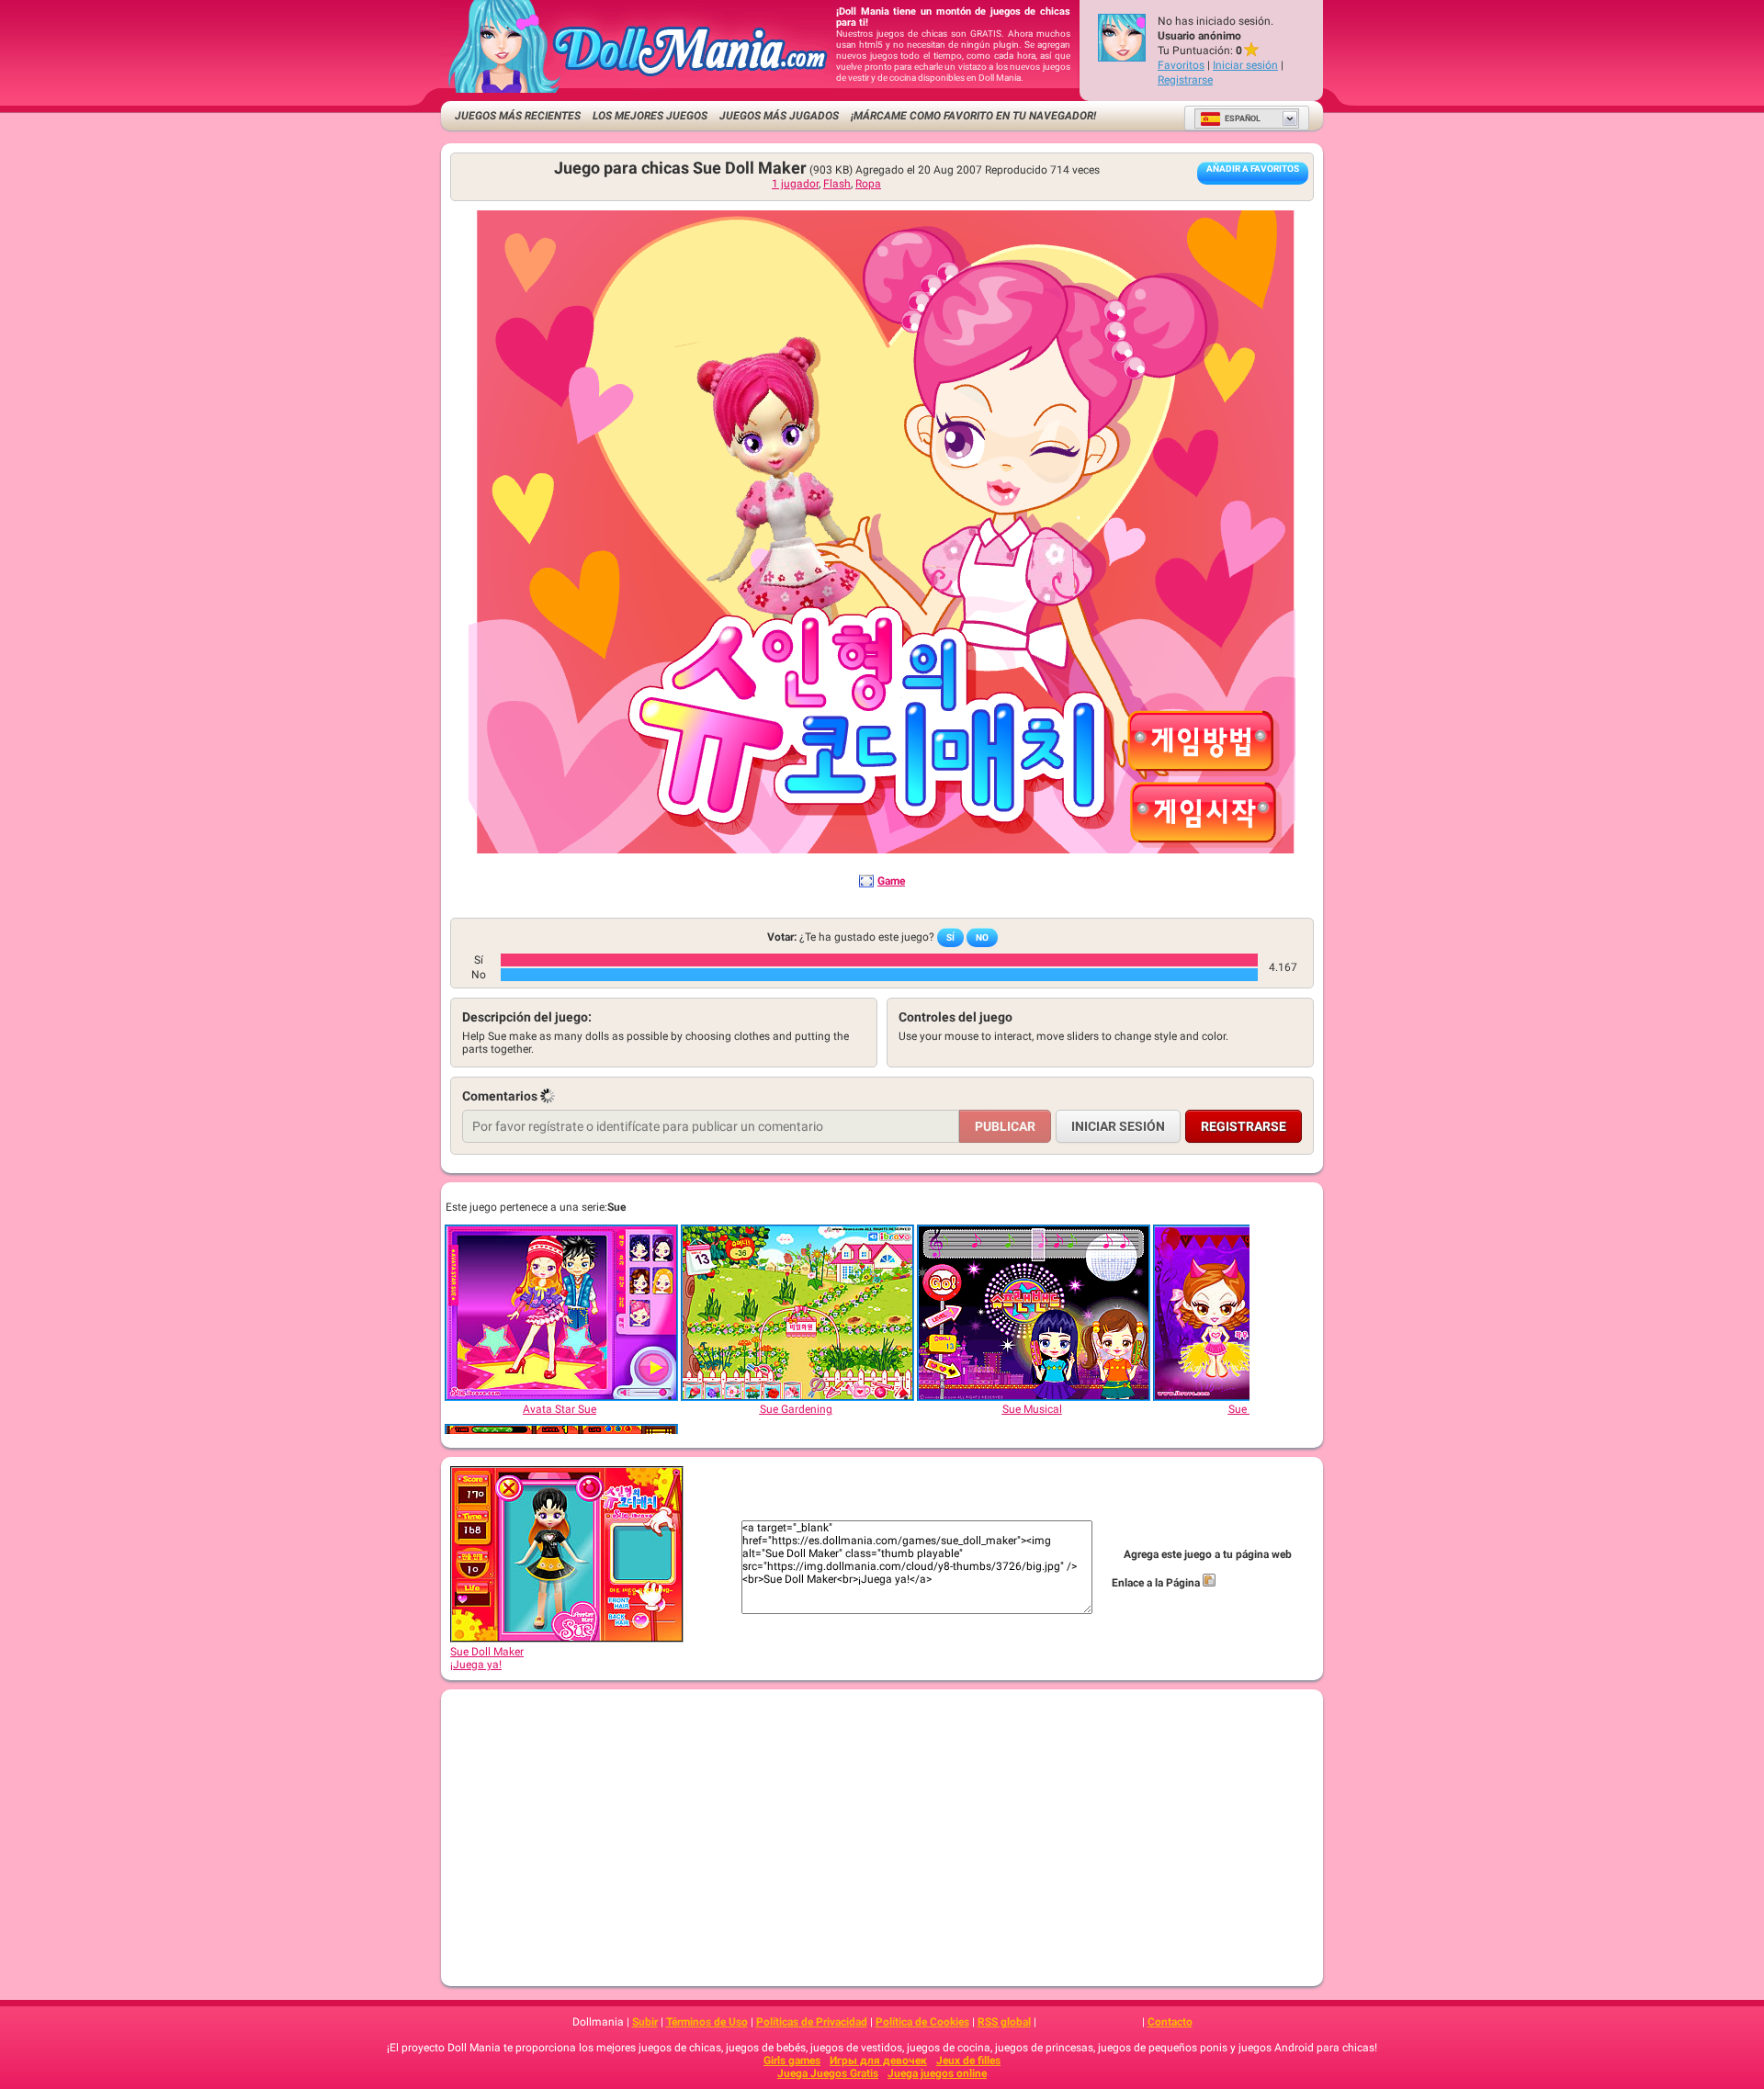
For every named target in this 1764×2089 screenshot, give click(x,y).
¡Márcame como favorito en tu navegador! (973, 116)
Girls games (792, 2061)
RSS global (1004, 2022)
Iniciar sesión (1245, 65)
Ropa (868, 184)
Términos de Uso (707, 2022)
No (982, 937)
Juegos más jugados (779, 116)
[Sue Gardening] (797, 1313)
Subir (645, 2022)
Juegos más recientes (518, 116)
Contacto (1170, 2022)
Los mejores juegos (650, 116)
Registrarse (1185, 80)
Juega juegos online (937, 2073)
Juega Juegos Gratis (828, 2073)
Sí (950, 937)
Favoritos (1181, 65)
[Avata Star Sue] (560, 1313)
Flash (837, 184)
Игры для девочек (878, 2061)
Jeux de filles (968, 2061)
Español (1243, 119)
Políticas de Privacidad (812, 2022)
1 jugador (795, 184)
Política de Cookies (922, 2022)
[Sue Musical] (1033, 1313)
